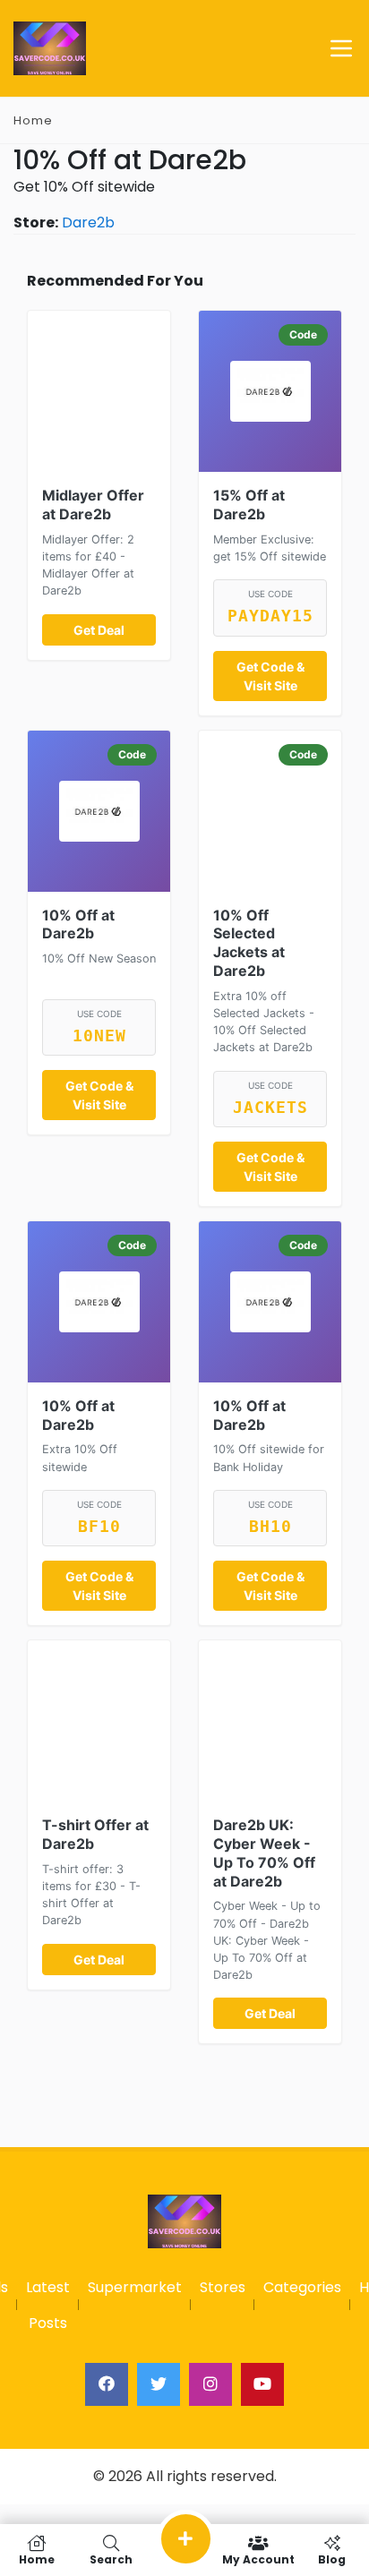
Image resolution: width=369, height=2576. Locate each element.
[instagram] (210, 2384)
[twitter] (159, 2384)
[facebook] (107, 2384)
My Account (258, 2559)
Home (33, 120)
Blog (332, 2559)
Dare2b (88, 223)
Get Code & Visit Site (270, 676)
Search (111, 2559)
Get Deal (99, 630)
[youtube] (262, 2384)
